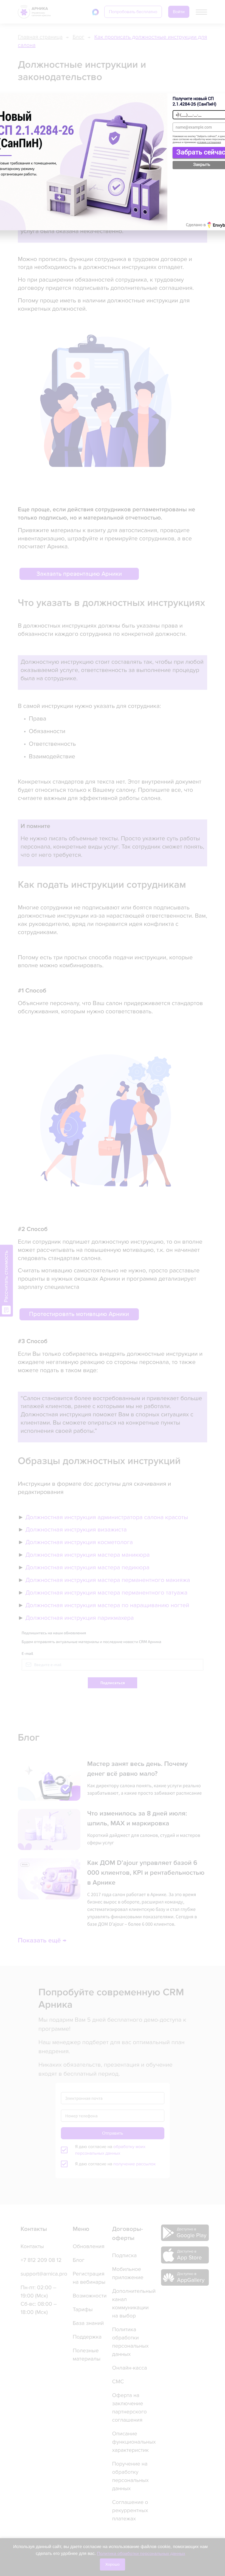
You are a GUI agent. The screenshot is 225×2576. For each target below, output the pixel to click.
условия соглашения (209, 142)
